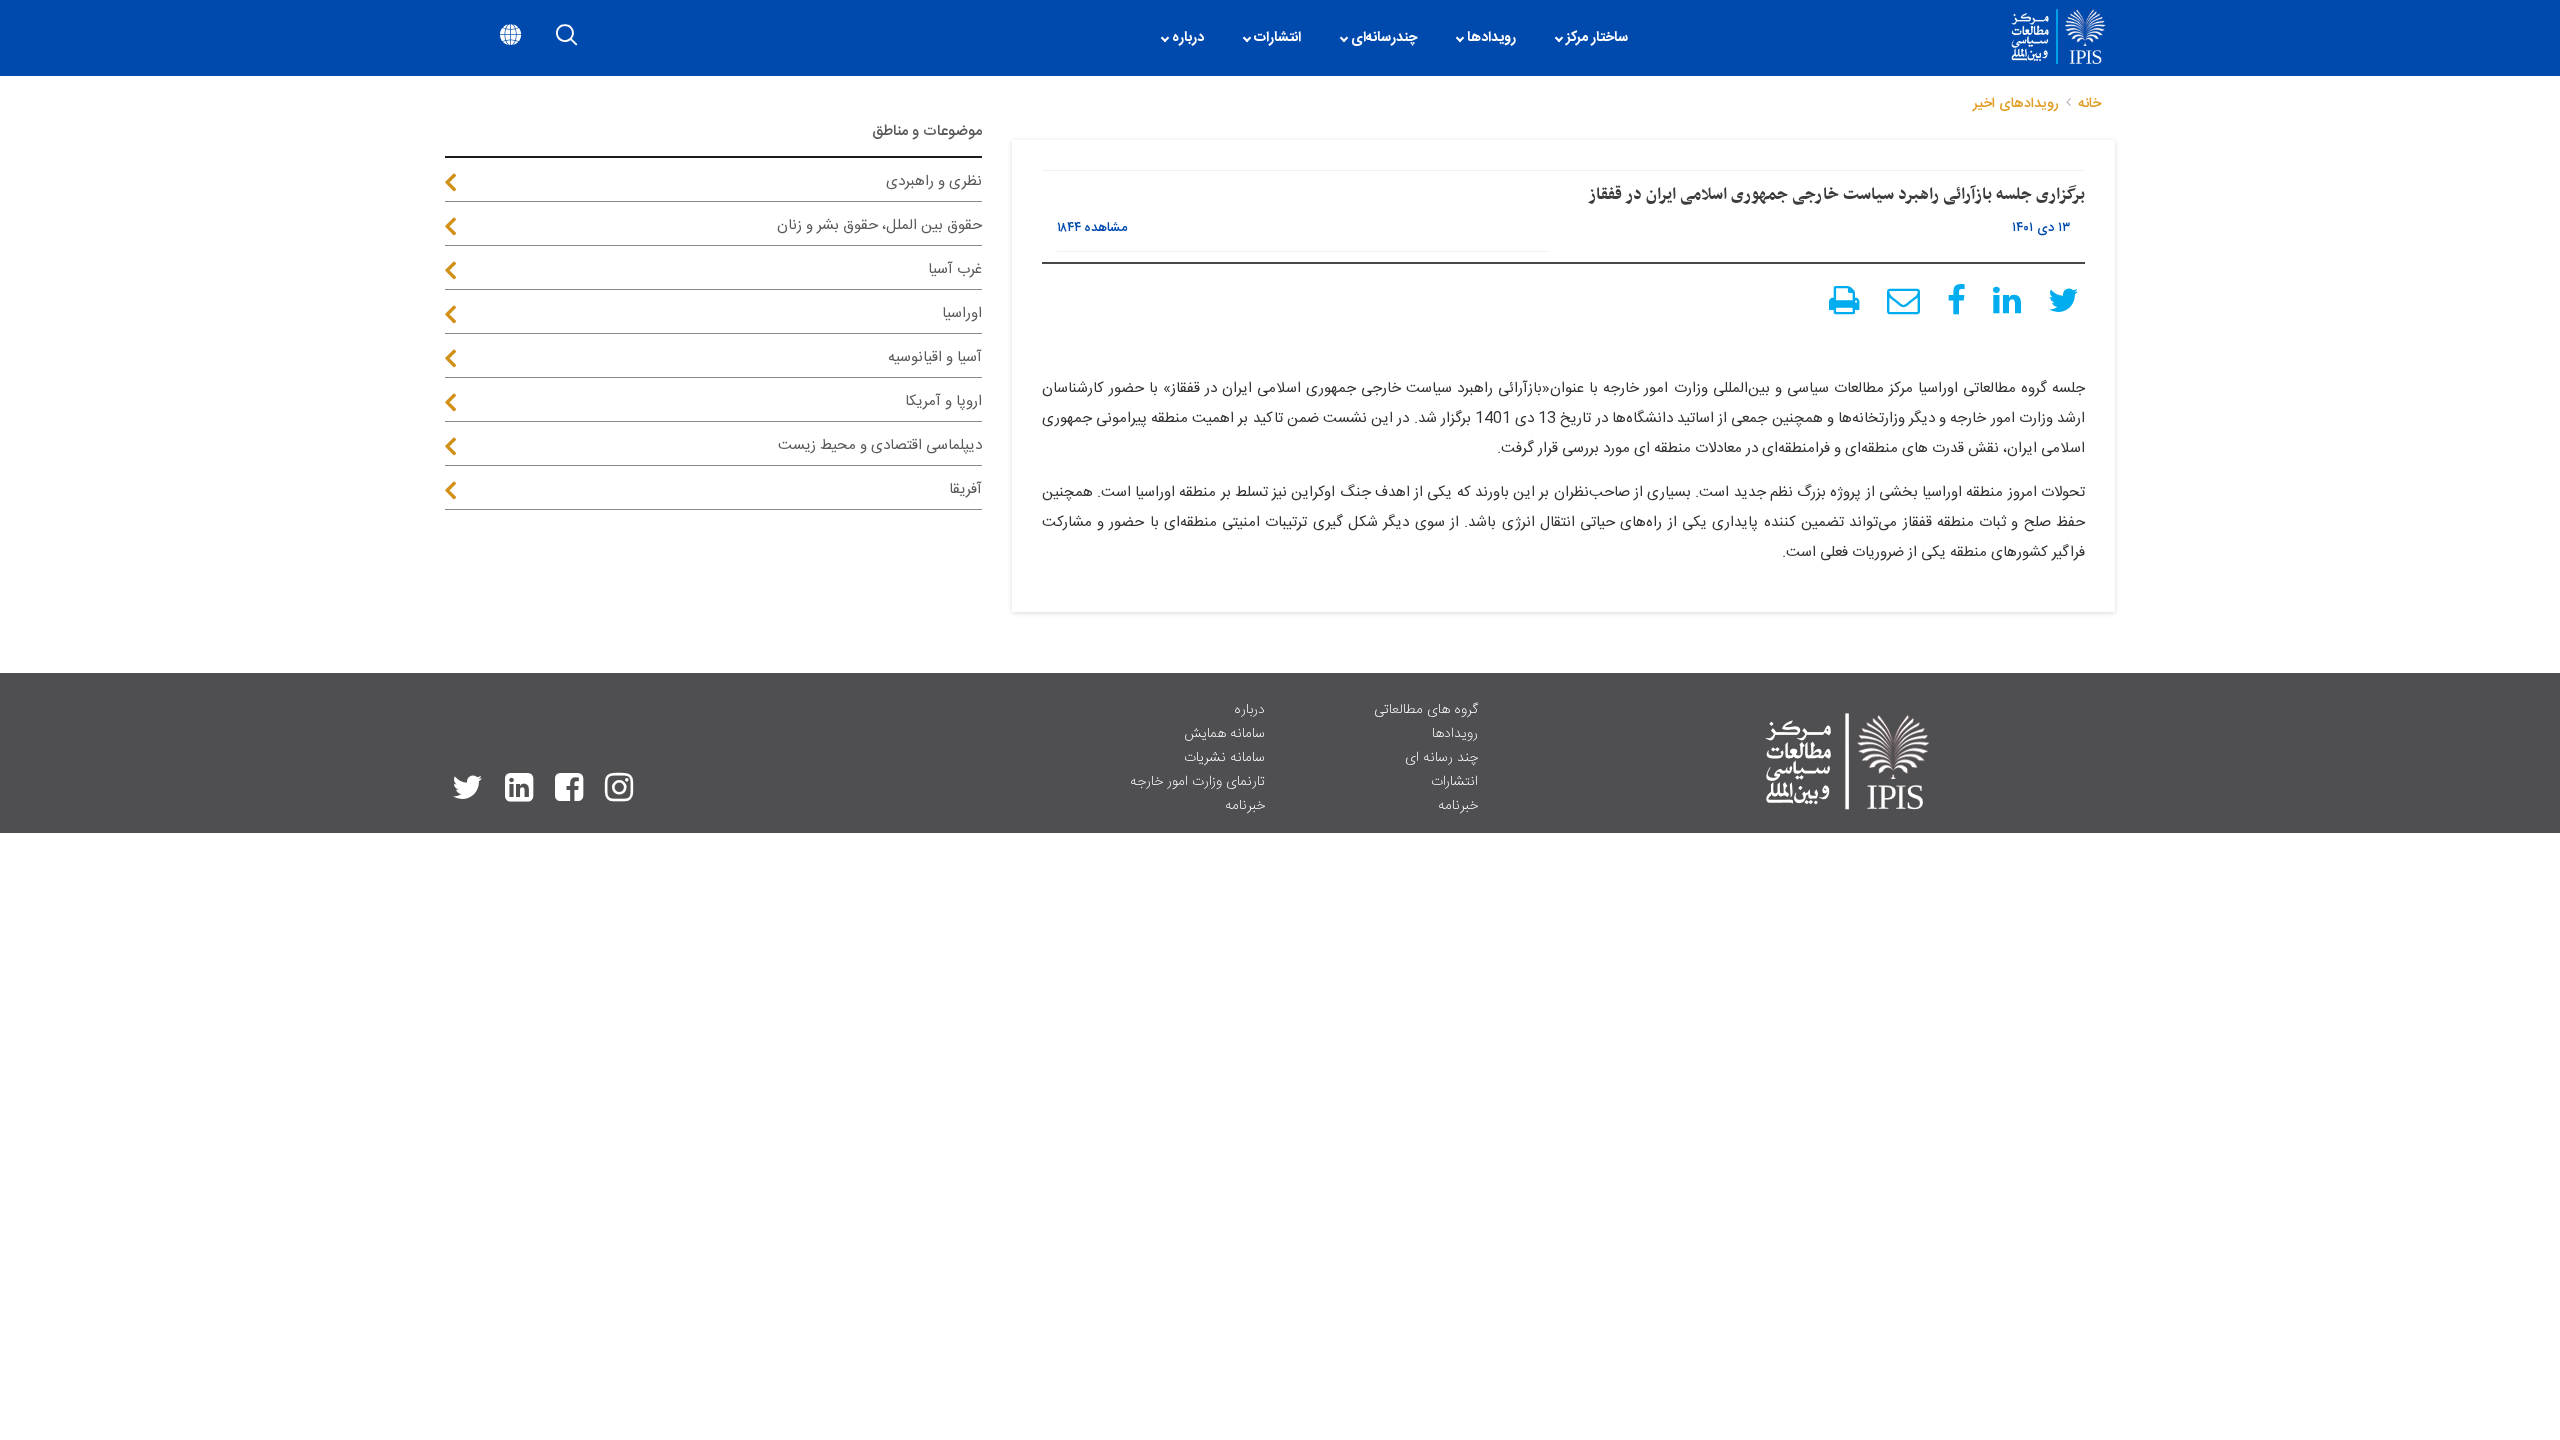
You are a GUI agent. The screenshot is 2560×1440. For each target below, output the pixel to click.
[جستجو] (566, 38)
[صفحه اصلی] (1658, 38)
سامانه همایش (1224, 734)
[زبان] (510, 38)
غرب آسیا (955, 269)
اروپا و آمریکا (943, 401)
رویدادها (1455, 734)
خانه (2089, 104)
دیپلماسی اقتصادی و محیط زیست (880, 445)
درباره (1249, 710)
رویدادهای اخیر (2016, 104)
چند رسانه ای (1441, 758)
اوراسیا (962, 313)
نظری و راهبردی (934, 181)
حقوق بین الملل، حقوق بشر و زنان (879, 225)
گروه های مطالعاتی (1426, 710)
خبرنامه (1458, 806)
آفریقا (965, 489)
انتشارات (1454, 782)
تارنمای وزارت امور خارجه (1197, 782)
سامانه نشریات (1224, 758)
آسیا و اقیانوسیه (935, 357)
